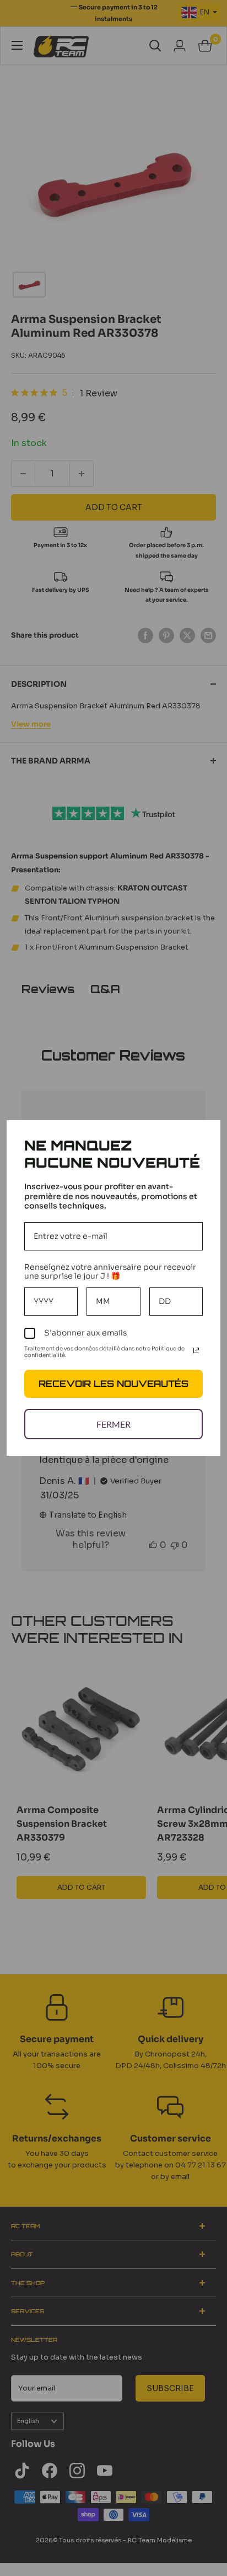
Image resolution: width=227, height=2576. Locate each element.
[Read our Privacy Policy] (196, 1350)
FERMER (113, 1424)
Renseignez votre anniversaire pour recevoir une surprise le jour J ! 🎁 (110, 1272)
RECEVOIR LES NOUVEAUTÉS (113, 1384)
